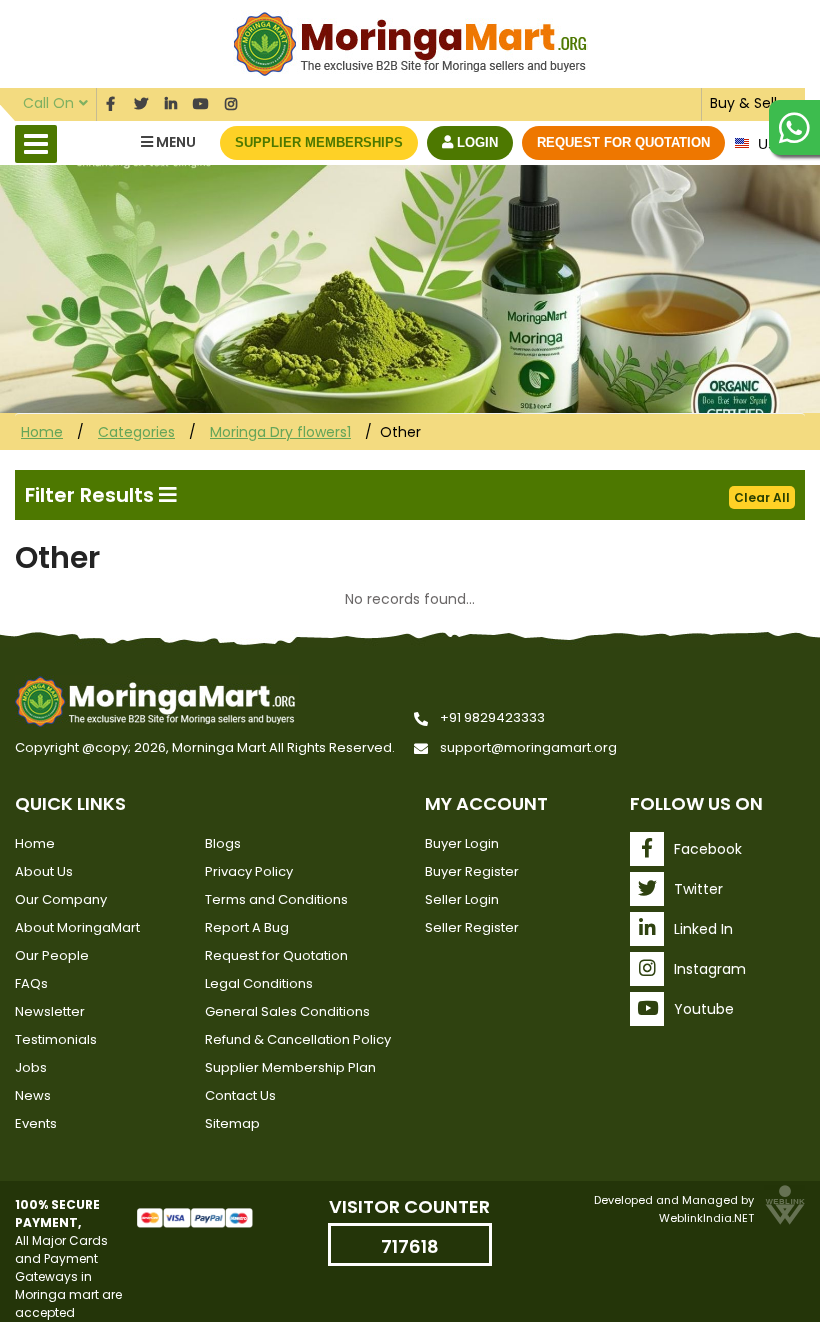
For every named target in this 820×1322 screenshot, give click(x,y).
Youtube (704, 1009)
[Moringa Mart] (410, 43)
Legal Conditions (259, 983)
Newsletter (50, 1011)
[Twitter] (140, 101)
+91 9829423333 (492, 717)
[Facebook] (110, 101)
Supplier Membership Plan (290, 1067)
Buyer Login (462, 843)
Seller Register (472, 927)
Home (42, 432)
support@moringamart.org (528, 747)
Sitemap (232, 1123)
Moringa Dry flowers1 (280, 432)
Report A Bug (247, 927)
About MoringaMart (77, 927)
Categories (136, 432)
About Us (44, 871)
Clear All (762, 497)
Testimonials (56, 1039)
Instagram (710, 969)
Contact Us (240, 1095)
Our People (52, 955)
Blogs (223, 843)
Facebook (708, 849)
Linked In (703, 929)
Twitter (698, 889)
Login (475, 142)
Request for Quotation (623, 142)
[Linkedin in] (170, 101)
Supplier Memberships (319, 142)
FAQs (31, 983)
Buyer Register (472, 871)
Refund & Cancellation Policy (298, 1039)
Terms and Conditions (276, 899)
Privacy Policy (249, 871)
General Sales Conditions (287, 1011)
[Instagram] (230, 101)
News (33, 1095)
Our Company (61, 899)
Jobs (31, 1067)
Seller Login (462, 899)
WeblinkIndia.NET (706, 1218)
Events (36, 1123)
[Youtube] (200, 101)
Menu (174, 142)
